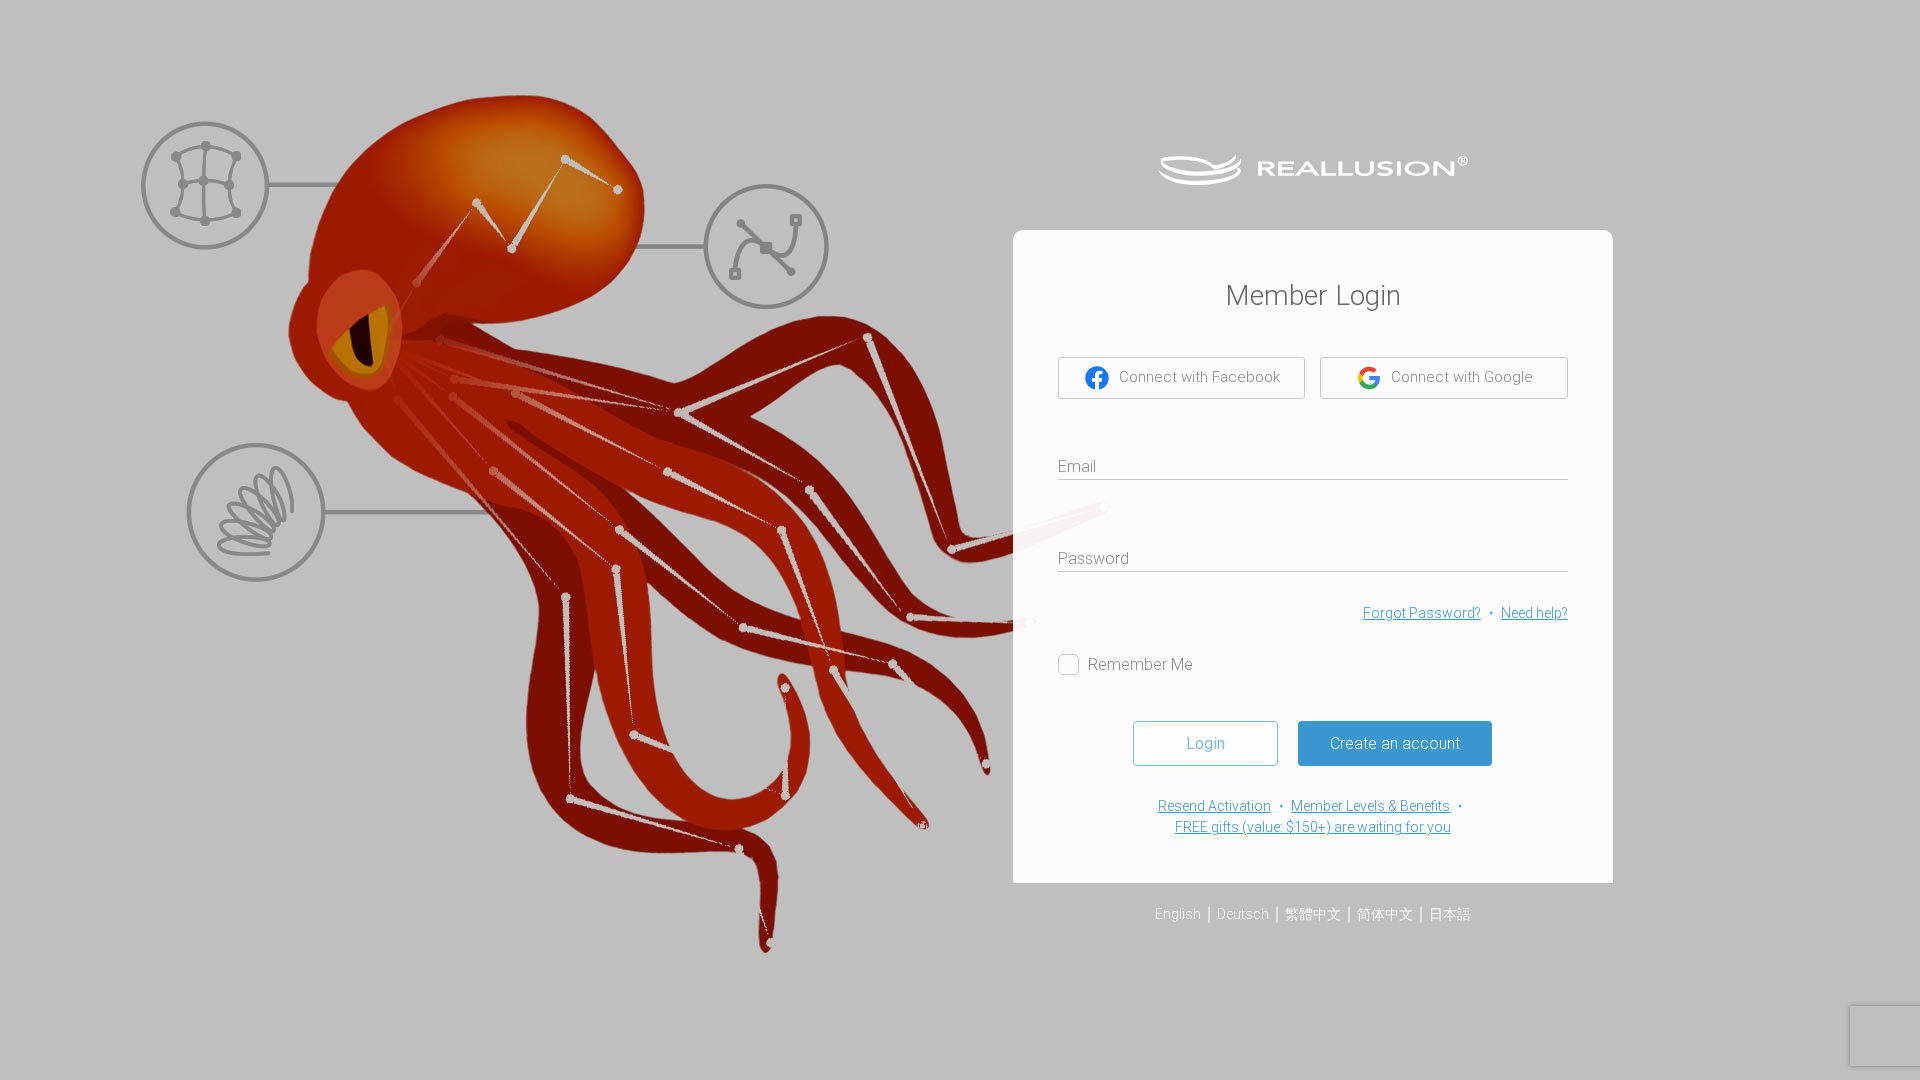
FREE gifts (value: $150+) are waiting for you (1313, 827)
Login (1205, 743)
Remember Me (1140, 664)
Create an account (1395, 743)
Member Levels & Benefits (1370, 806)
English (1178, 914)
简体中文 (1385, 914)
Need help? (1534, 613)
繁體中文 (1313, 914)
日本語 (1450, 914)
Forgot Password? (1422, 613)
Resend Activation (1214, 806)
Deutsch (1243, 914)
